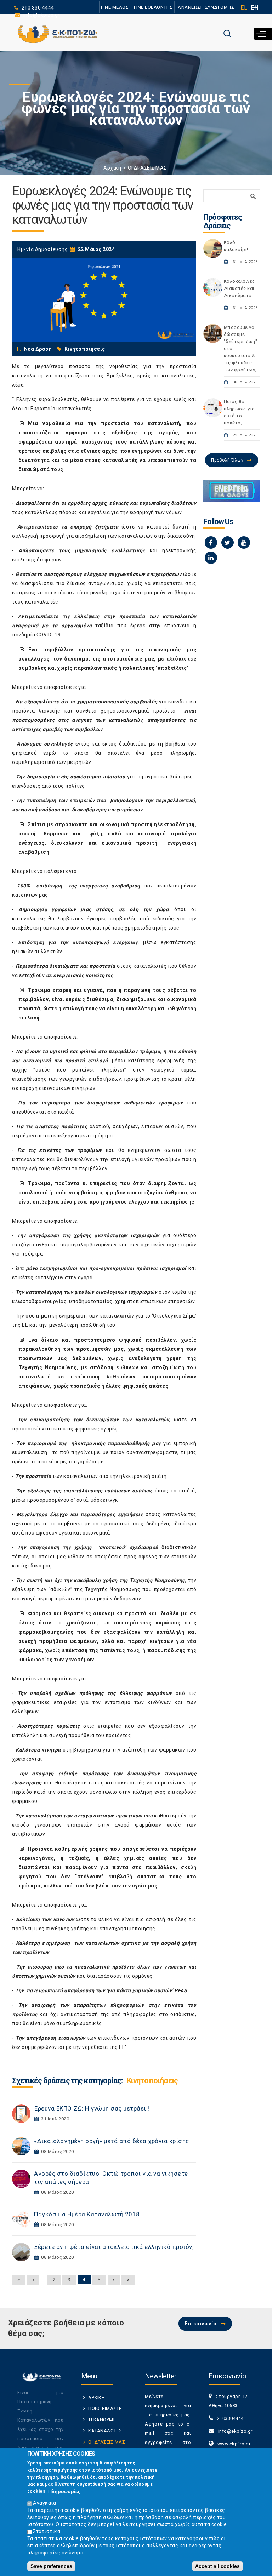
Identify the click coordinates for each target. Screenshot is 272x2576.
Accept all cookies (217, 2566)
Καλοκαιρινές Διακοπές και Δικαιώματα (239, 288)
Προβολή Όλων (227, 460)
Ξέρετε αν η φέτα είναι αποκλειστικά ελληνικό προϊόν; (114, 2247)
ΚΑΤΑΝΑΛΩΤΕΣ (105, 2431)
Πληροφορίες (64, 2491)
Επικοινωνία (201, 2324)
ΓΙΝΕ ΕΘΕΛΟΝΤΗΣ (153, 7)
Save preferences (51, 2566)
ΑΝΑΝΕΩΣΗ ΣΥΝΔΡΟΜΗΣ (206, 7)
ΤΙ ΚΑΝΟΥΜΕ (102, 2420)
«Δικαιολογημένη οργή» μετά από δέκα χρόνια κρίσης (112, 2141)
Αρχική (112, 168)
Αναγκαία (44, 2503)
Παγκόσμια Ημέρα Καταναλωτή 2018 (87, 2214)
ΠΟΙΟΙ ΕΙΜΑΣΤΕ (105, 2408)
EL (244, 8)
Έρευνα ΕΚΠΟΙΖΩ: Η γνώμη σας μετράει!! (92, 2108)
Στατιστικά (47, 2531)
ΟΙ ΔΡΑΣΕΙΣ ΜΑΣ (147, 168)
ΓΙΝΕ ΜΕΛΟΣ (115, 7)
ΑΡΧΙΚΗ (97, 2397)
